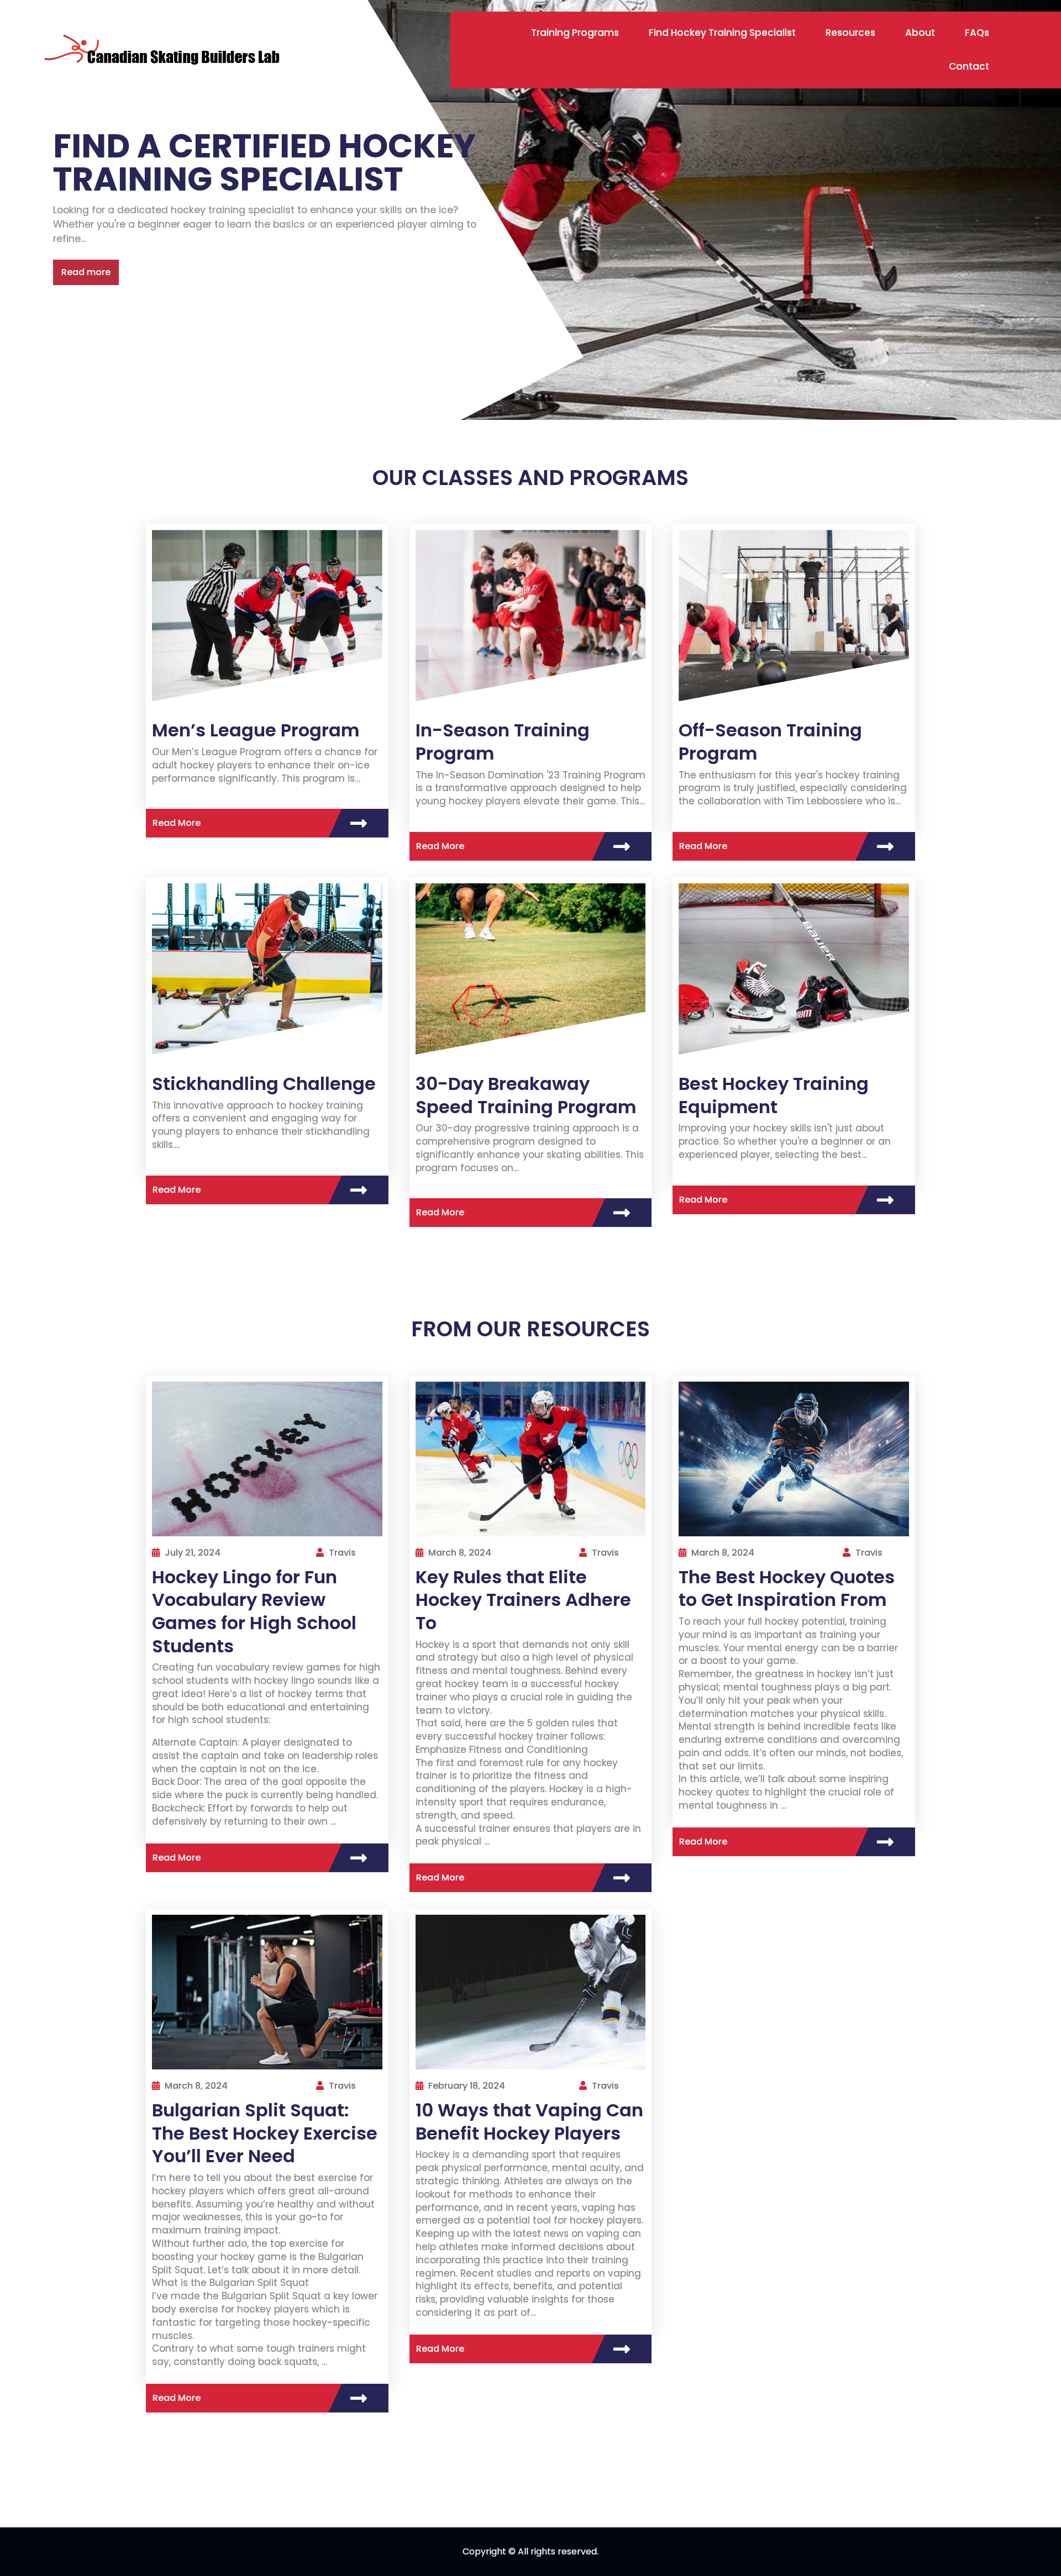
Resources (850, 33)
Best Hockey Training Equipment (774, 1095)
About (920, 33)
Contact (969, 66)
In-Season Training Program (503, 742)
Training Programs (575, 33)
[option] (530, 210)
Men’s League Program (256, 730)
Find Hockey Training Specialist (722, 33)
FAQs (977, 33)
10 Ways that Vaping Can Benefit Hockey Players (529, 2122)
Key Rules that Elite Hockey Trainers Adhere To (523, 1600)
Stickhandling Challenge (264, 1084)
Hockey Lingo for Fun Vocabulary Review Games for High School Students (254, 1611)
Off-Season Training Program (770, 742)
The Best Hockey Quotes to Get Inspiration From (787, 1589)
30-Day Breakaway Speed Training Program (526, 1095)
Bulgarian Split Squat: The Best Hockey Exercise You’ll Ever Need (265, 2133)
